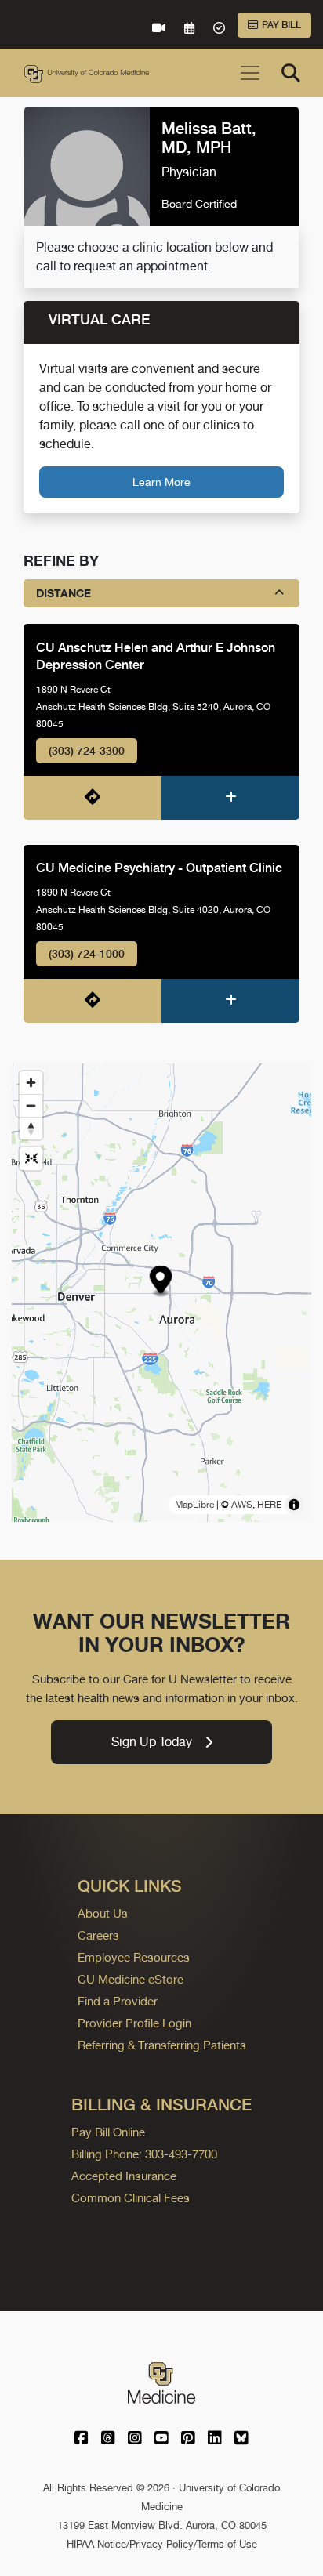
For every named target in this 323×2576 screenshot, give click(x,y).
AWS (242, 1505)
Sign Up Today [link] (152, 1742)
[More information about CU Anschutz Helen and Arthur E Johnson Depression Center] (230, 798)
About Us (103, 1913)
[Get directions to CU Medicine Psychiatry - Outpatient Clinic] (93, 1001)
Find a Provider (118, 2001)
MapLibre (194, 1505)
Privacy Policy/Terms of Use (193, 2544)
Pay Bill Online (108, 2132)
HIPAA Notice (96, 2544)
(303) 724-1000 (87, 954)
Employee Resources (134, 1957)
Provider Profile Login (134, 2023)
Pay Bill (281, 25)
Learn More (161, 482)
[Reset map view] (31, 1159)
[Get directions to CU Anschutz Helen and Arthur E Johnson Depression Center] (93, 798)
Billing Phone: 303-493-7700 (144, 2154)
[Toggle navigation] (250, 73)
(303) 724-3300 (87, 751)
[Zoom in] (31, 1083)
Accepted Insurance (124, 2176)
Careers (98, 1935)
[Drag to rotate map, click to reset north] (31, 1128)
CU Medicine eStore (131, 1979)
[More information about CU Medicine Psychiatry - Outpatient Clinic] (230, 1001)
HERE (269, 1505)
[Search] (291, 73)
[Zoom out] (31, 1105)
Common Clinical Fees (131, 2198)
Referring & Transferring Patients (162, 2045)
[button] (160, 1282)
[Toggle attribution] (294, 1505)
